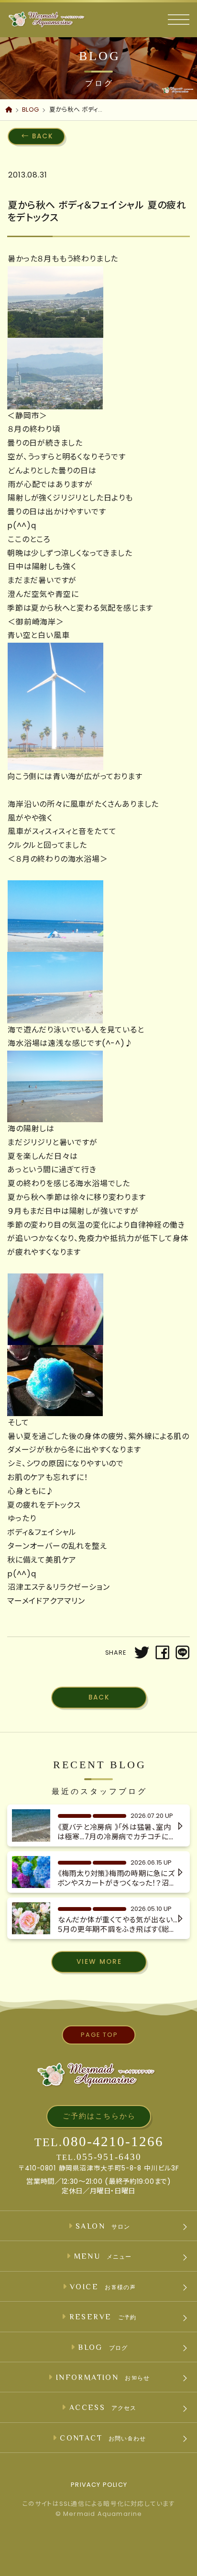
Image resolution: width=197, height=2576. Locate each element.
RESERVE (103, 2316)
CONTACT (103, 2438)
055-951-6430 (109, 2157)
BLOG (103, 2347)
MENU (103, 2256)
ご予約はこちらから (99, 2116)
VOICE (103, 2286)
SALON (103, 2226)
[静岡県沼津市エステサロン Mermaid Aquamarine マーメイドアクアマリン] (46, 20)
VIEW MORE (99, 1962)
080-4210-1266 (113, 2141)
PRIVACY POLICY (99, 2485)
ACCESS (103, 2407)
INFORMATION (103, 2377)
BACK (43, 136)
